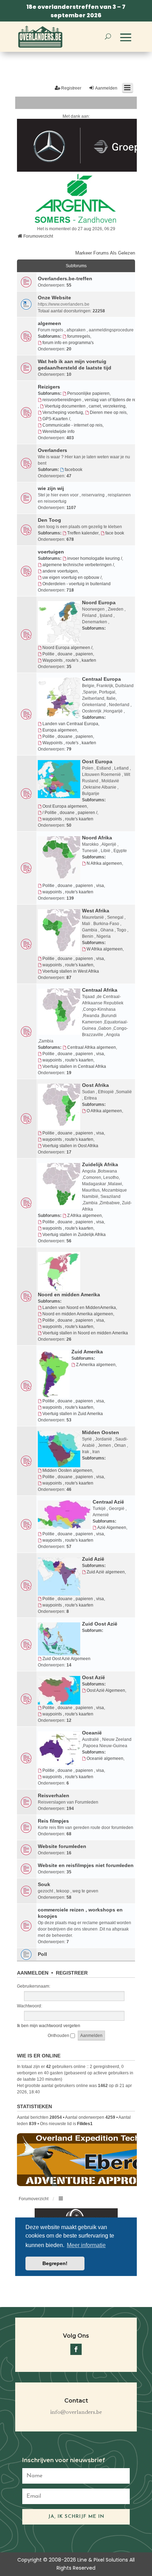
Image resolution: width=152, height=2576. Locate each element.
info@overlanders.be (76, 2412)
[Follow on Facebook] (76, 2349)
